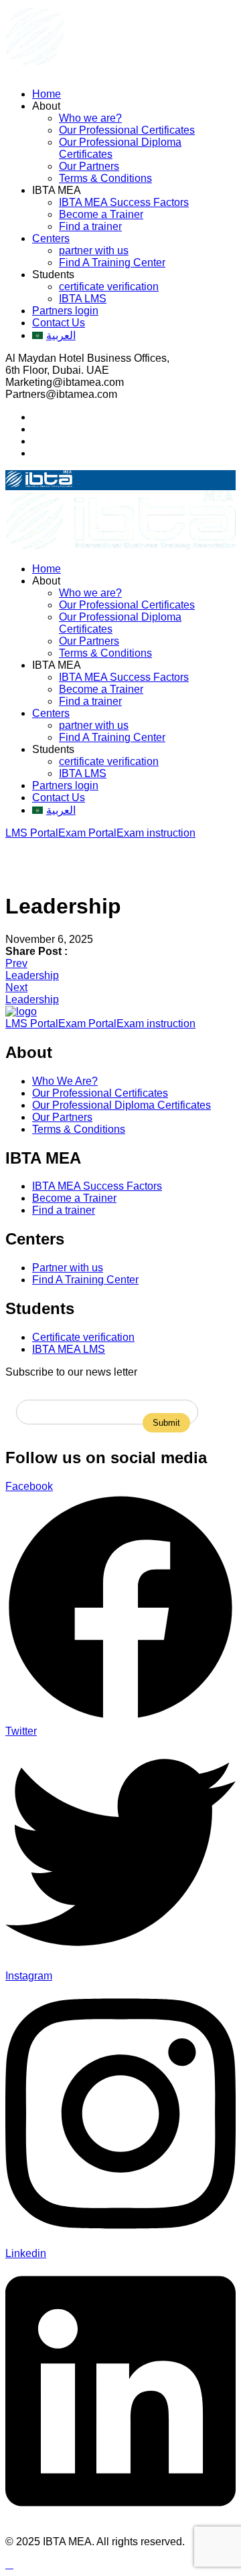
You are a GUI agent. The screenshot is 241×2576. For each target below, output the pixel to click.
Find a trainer (90, 226)
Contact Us (59, 323)
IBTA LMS (83, 299)
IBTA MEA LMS (69, 1349)
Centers (51, 238)
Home (47, 94)
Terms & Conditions (105, 178)
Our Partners (89, 166)
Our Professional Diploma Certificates (122, 1105)
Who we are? (90, 118)
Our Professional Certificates (127, 130)
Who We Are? (65, 1081)
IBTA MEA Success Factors (124, 202)
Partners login (65, 311)
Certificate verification (83, 1337)
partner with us (94, 250)
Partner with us (68, 1268)
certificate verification (109, 287)
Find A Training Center (112, 262)
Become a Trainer (101, 214)
